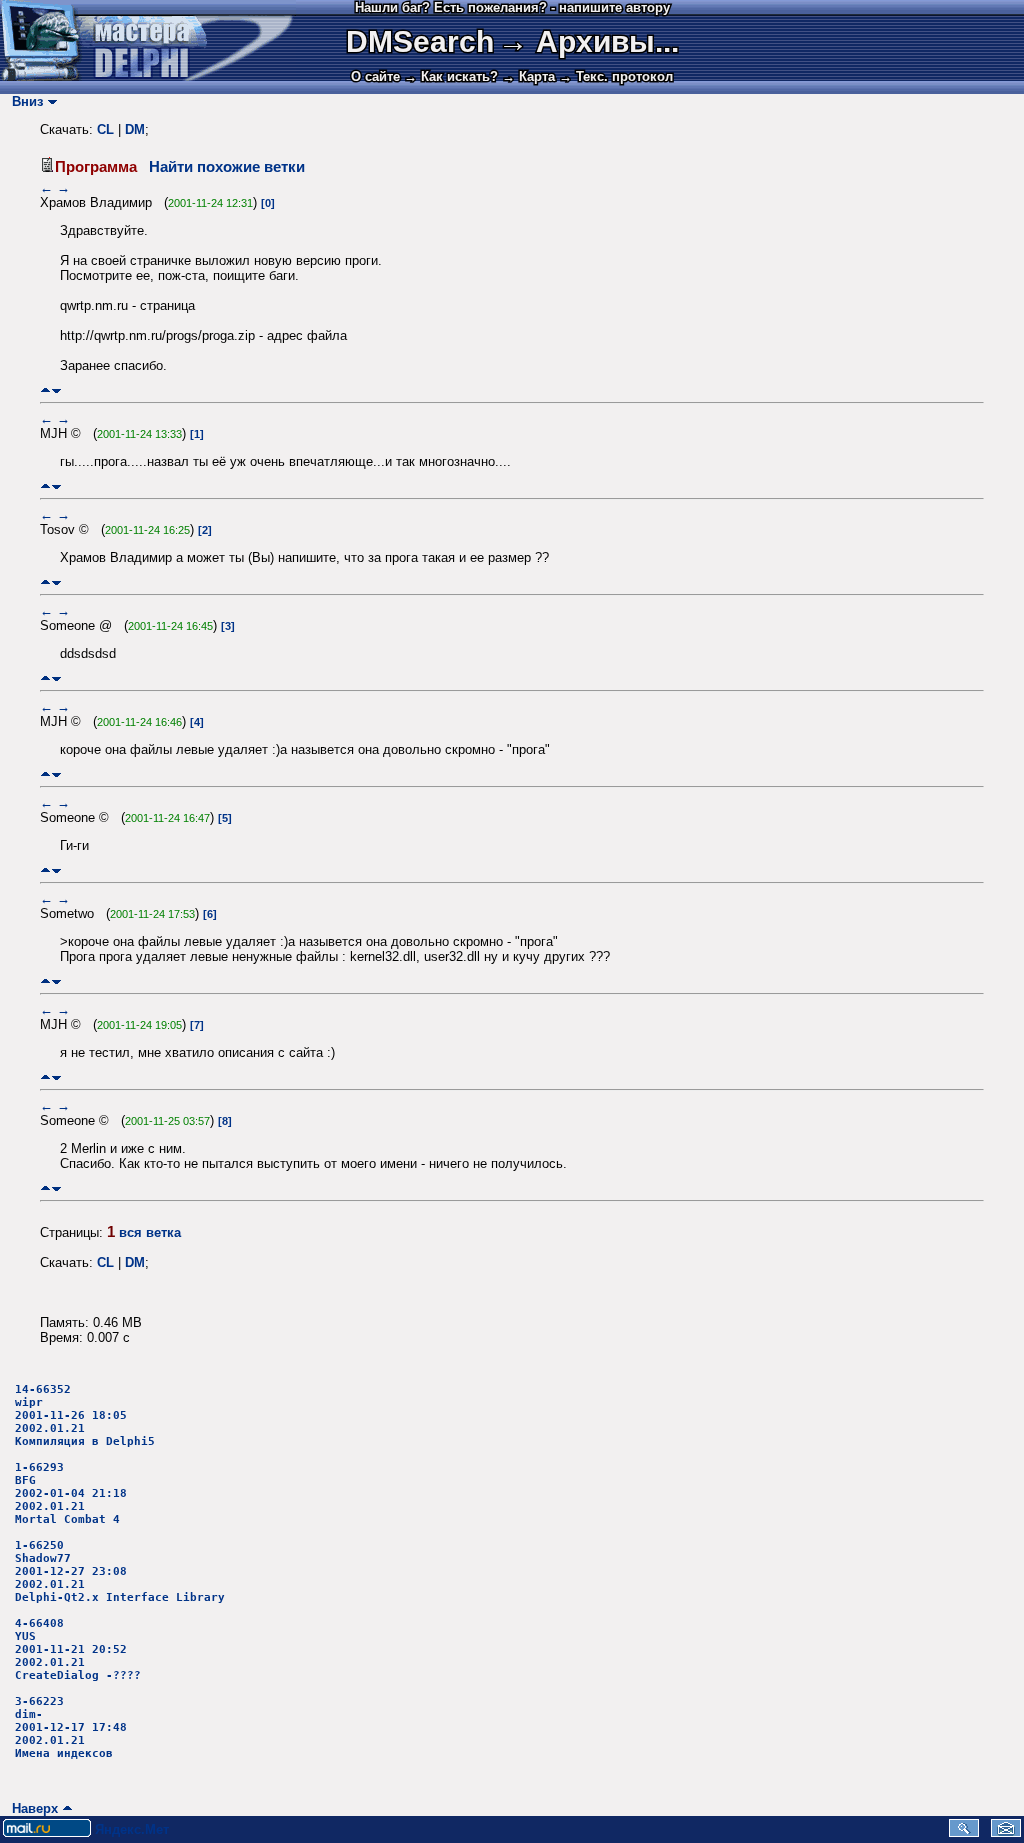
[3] (228, 626)
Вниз (23, 101)
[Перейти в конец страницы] (56, 390)
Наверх (31, 1808)
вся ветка (150, 1232)
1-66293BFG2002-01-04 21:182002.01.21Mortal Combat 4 (71, 1493)
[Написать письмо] (1006, 1832)
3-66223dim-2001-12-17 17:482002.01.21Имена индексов (71, 1727)
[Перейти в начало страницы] (45, 390)
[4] (197, 722)
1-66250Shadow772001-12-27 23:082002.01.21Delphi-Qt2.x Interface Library (120, 1571)
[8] (225, 1121)
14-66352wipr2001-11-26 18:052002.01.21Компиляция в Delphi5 (85, 1415)
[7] (197, 1025)
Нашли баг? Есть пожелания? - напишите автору (512, 7)
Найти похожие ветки (227, 167)
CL (105, 129)
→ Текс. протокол (616, 76)
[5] (225, 818)
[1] (197, 434)
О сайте (375, 76)
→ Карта (528, 76)
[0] (268, 203)
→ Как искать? (451, 76)
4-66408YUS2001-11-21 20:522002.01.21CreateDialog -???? (78, 1649)
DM (135, 129)
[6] (210, 914)
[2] (205, 530)
